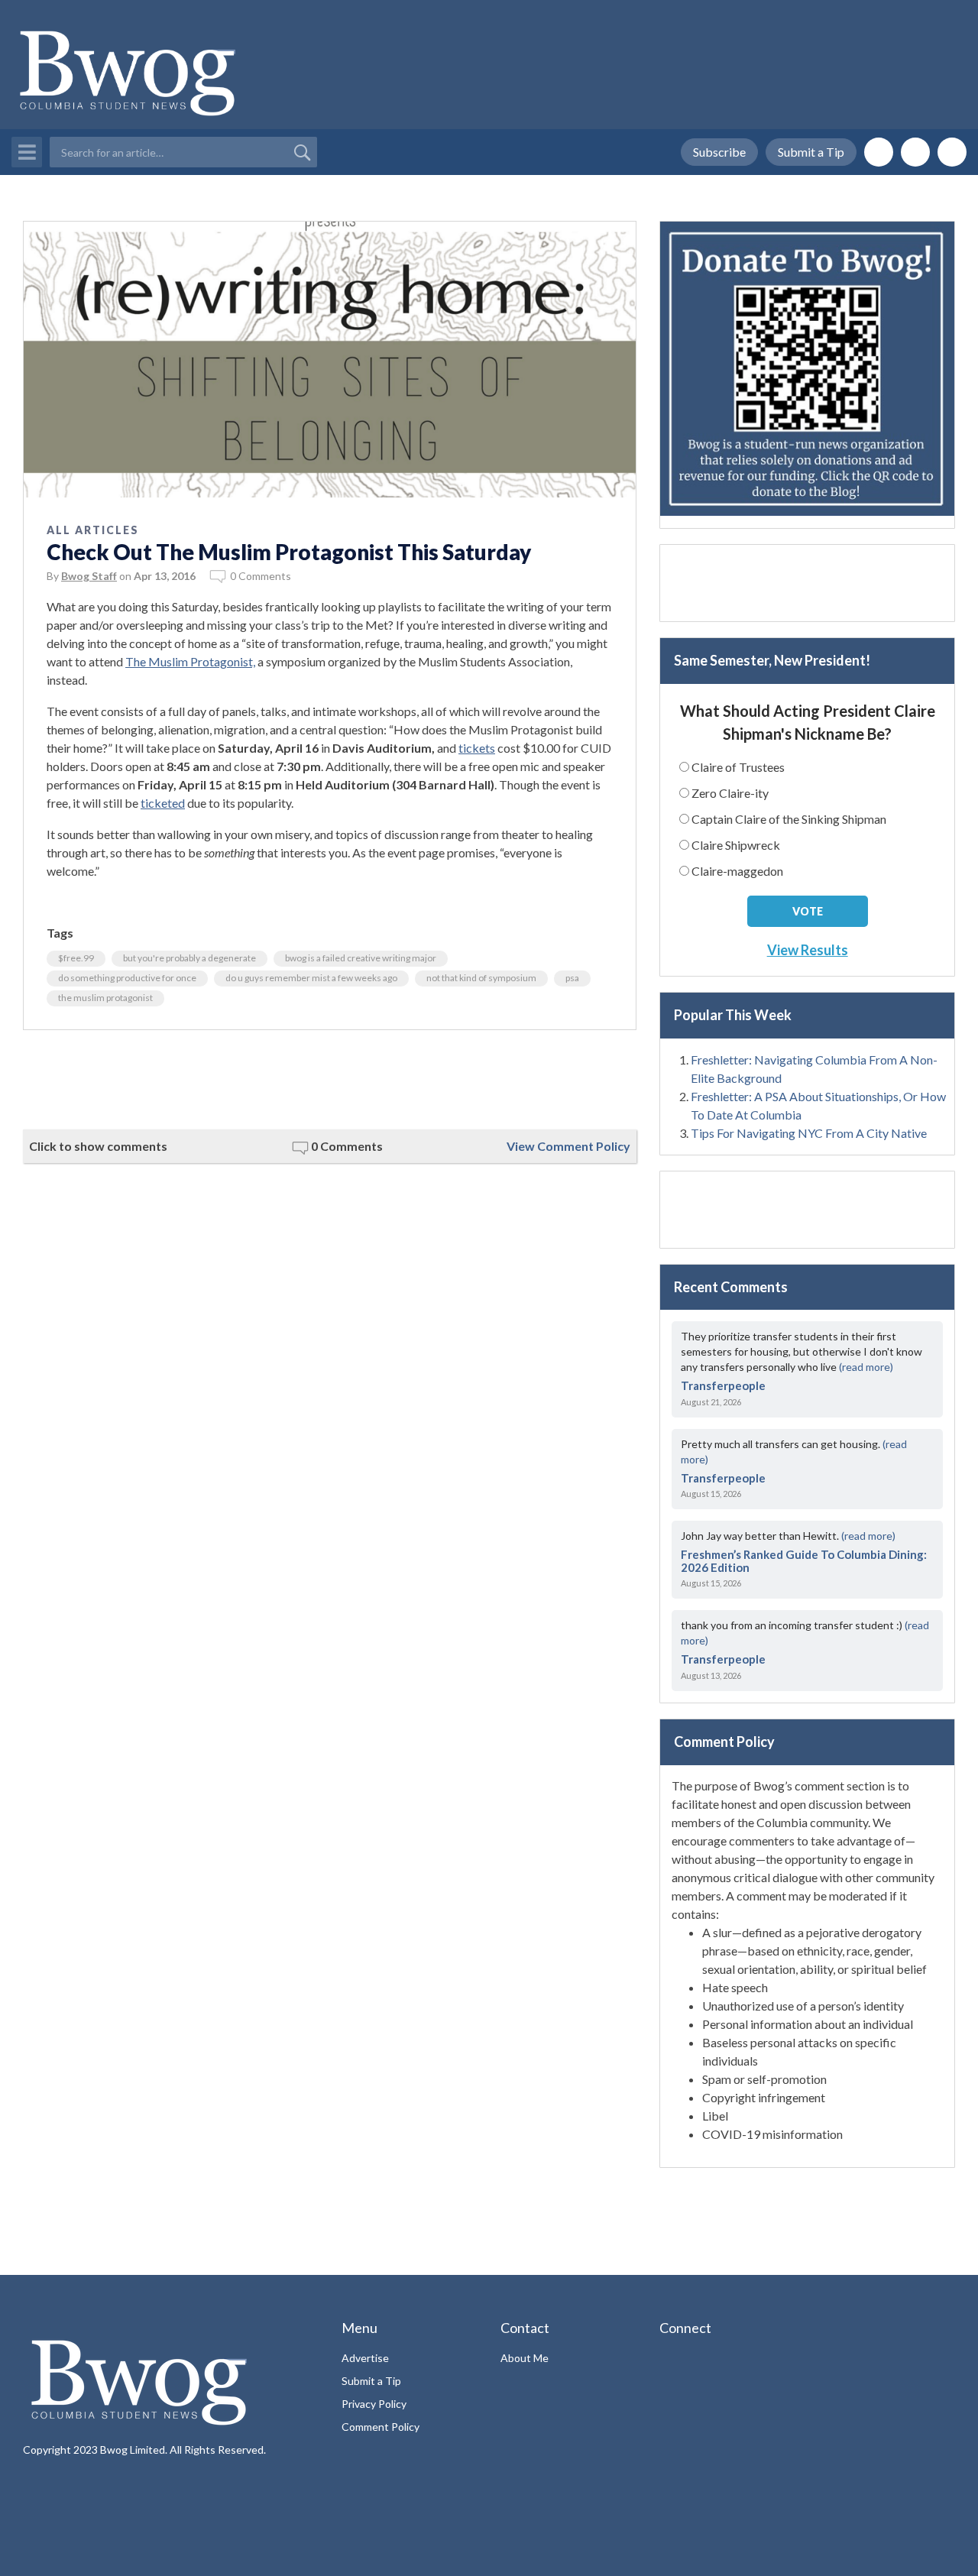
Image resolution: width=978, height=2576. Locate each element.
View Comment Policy (568, 1146)
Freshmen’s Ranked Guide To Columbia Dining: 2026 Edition (804, 1561)
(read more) (866, 1367)
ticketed (163, 803)
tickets (477, 748)
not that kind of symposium (481, 978)
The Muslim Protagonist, (190, 661)
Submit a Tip (811, 152)
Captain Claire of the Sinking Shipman (789, 819)
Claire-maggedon (737, 871)
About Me (525, 2358)
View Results (808, 950)
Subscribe (719, 152)
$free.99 (76, 958)
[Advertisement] (330, 1080)
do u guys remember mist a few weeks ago (311, 978)
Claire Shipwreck (736, 845)
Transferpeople (723, 1385)
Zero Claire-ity (730, 793)
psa (572, 978)
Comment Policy (381, 2427)
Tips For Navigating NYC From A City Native (809, 1133)
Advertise (365, 2358)
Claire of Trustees (738, 767)
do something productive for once (127, 978)
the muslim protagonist (105, 998)
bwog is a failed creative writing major (361, 958)
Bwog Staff (89, 576)
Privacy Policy (374, 2404)
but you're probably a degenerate (189, 958)
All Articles (93, 530)
